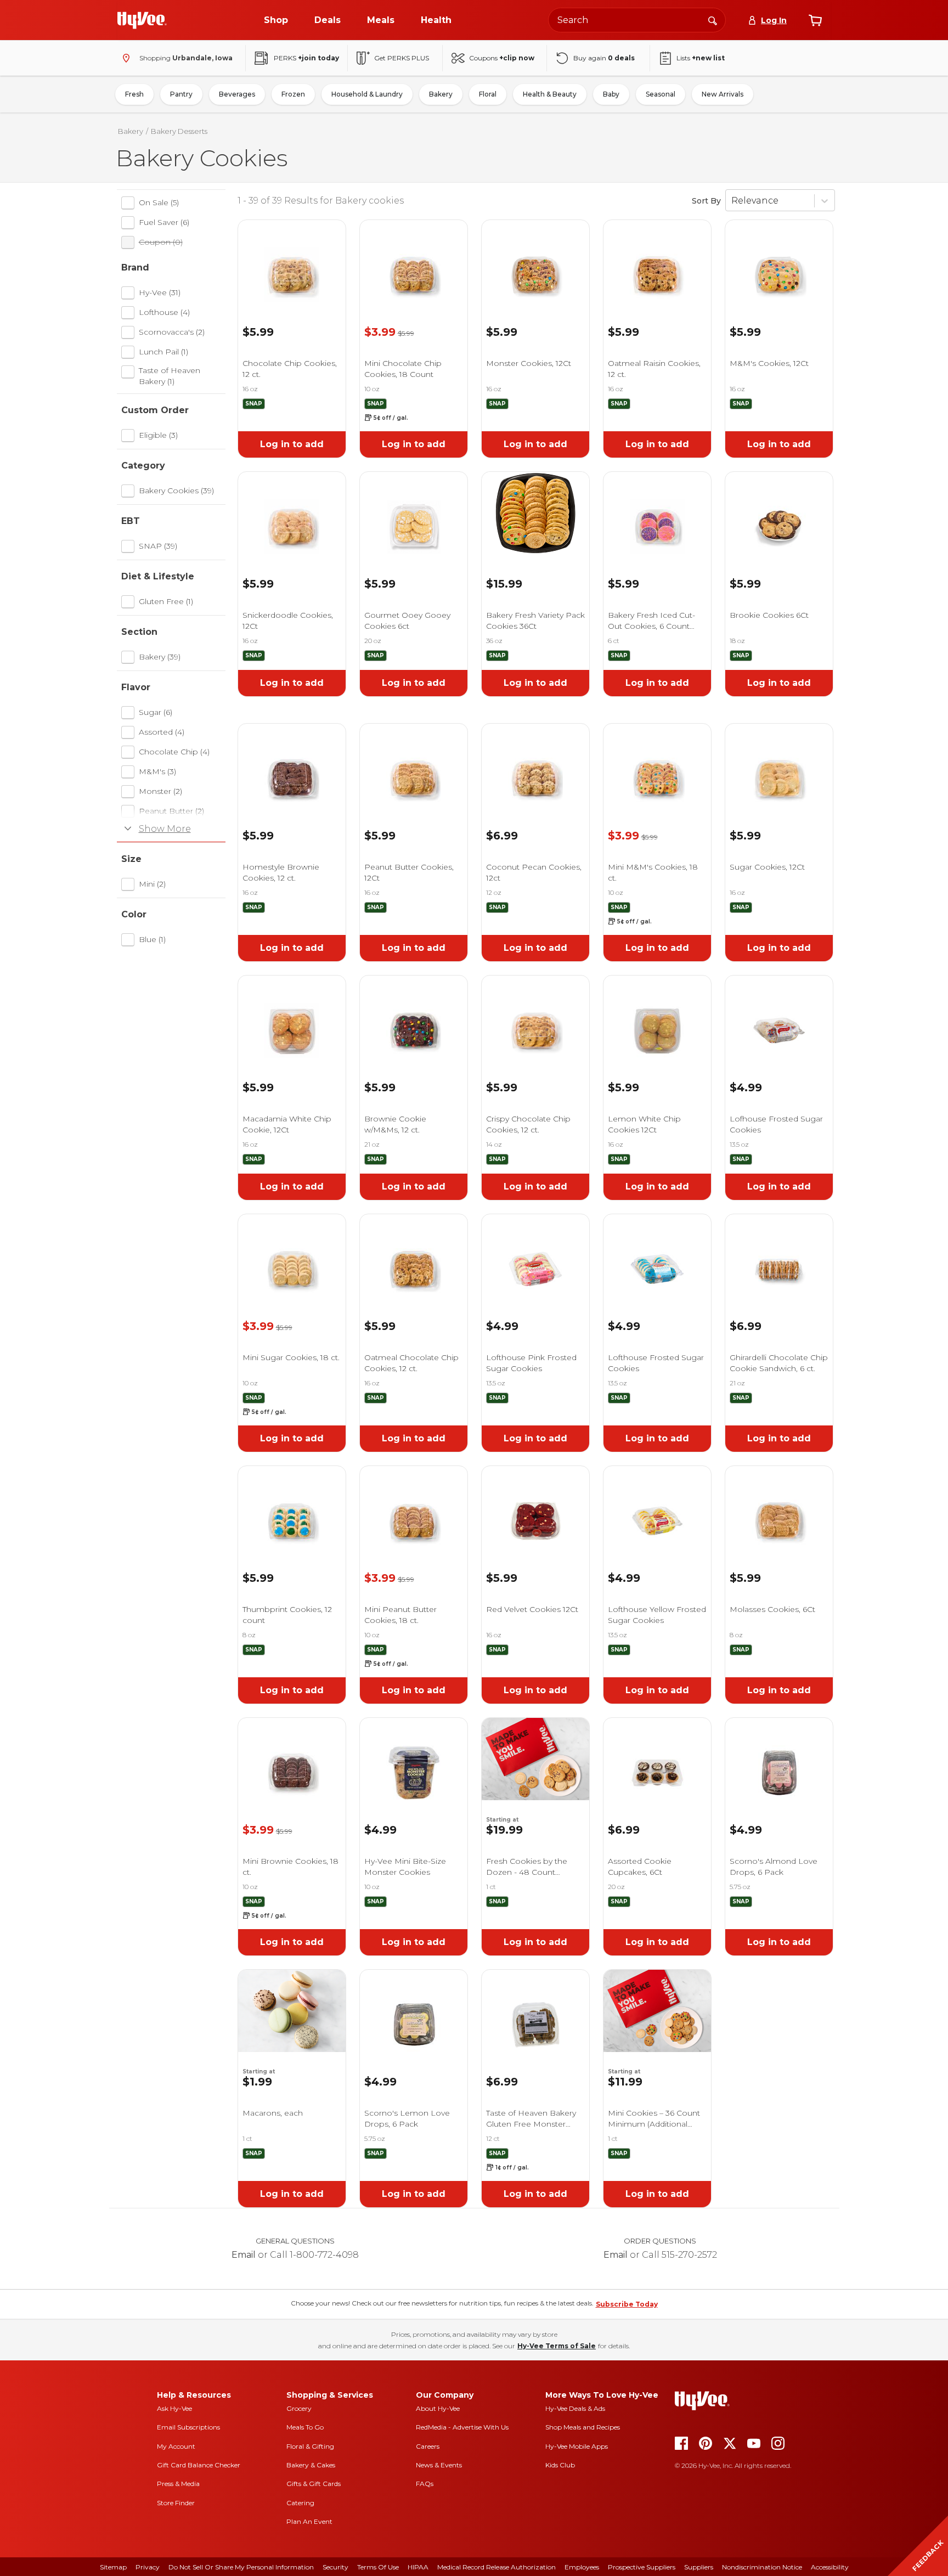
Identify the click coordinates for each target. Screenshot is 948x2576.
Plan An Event (309, 2521)
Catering (300, 2503)
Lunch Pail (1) (163, 352)
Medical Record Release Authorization (496, 2567)
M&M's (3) (157, 771)
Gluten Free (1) (166, 601)
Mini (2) (152, 884)
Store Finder (176, 2503)
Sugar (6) (156, 712)
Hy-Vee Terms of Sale (557, 2346)
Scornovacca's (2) (172, 332)
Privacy (148, 2567)
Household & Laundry (367, 94)
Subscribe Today (627, 2304)
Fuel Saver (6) (164, 222)
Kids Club (560, 2465)
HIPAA (418, 2567)
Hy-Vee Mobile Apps (577, 2446)
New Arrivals (723, 94)
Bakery (441, 94)
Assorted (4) (162, 732)
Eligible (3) (158, 435)
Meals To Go (305, 2427)
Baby (611, 94)
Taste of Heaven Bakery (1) (170, 376)
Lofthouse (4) (164, 312)
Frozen (293, 94)
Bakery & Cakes (311, 2465)
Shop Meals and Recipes (583, 2427)
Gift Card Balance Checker (199, 2465)
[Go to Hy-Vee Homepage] (142, 20)
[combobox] (637, 20)
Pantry (181, 94)
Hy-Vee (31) (160, 292)
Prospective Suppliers (642, 2567)
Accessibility (830, 2567)
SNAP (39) (158, 546)
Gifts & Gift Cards (314, 2484)
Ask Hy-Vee (174, 2408)
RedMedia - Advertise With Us (462, 2427)
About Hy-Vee (438, 2408)
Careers (428, 2446)
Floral (488, 94)
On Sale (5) (159, 202)
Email (244, 2255)
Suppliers (699, 2567)
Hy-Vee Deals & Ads (575, 2408)
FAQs (425, 2484)
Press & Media (178, 2484)
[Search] (713, 20)
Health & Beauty (550, 94)
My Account (176, 2446)
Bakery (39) (160, 657)
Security (335, 2567)
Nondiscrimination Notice (762, 2567)
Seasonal (661, 94)
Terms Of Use (378, 2567)
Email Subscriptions (188, 2427)
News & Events (439, 2465)
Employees (582, 2567)
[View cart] (815, 20)
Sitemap (113, 2567)
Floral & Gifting (310, 2446)
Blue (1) (152, 939)
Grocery (299, 2408)
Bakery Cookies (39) (176, 491)
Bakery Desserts (179, 131)
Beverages (237, 94)
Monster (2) (160, 791)
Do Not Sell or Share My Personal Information (241, 2567)
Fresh (134, 94)
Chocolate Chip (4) (174, 752)
